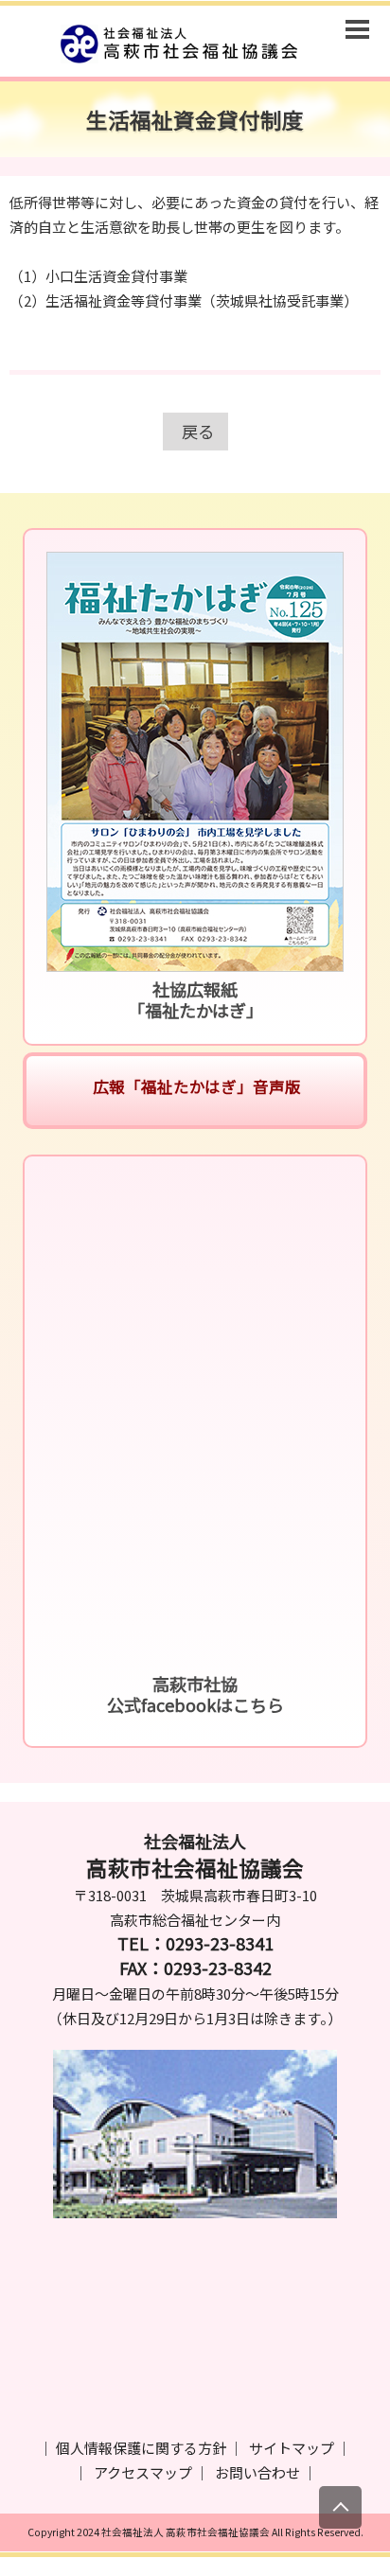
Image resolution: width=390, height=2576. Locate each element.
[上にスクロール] (340, 2507)
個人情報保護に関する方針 (141, 2448)
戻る (198, 431)
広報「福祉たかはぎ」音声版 (195, 1086)
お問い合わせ (257, 2472)
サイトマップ (292, 2448)
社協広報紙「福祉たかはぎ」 (195, 999)
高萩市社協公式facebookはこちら (195, 1694)
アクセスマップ (143, 2472)
